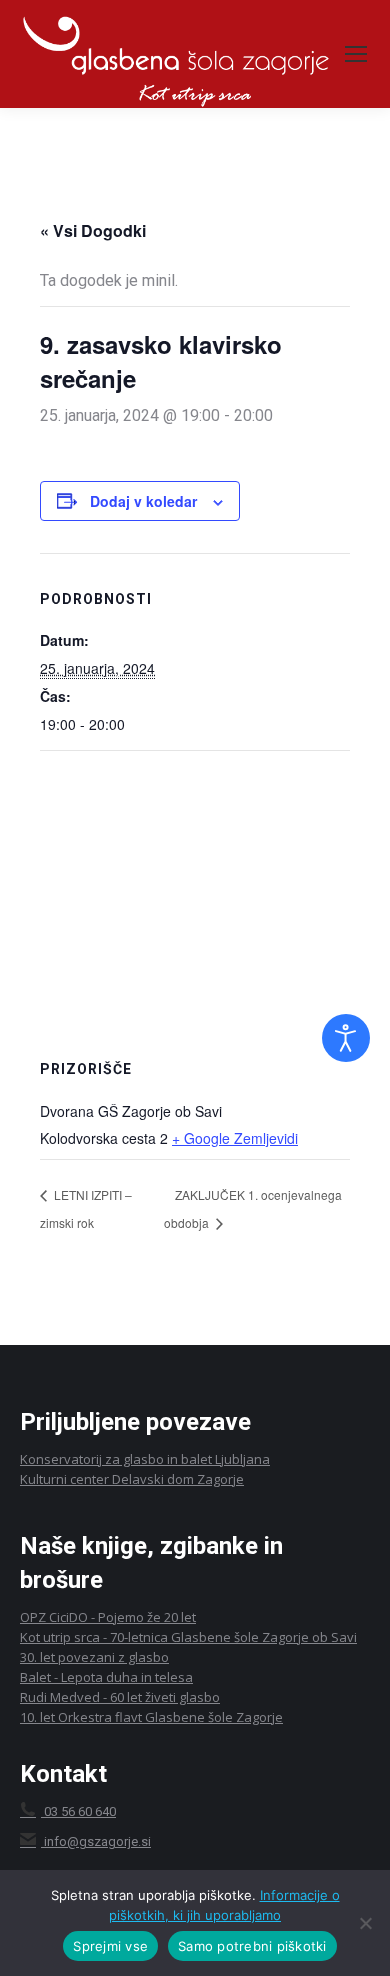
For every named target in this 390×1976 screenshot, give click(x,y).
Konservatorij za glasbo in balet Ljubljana (145, 1459)
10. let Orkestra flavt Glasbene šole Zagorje (151, 1717)
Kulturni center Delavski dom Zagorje (132, 1479)
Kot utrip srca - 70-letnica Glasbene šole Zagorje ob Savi (188, 1637)
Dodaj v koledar (143, 501)
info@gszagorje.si (97, 1841)
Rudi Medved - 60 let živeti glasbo (120, 1697)
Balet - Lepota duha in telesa (106, 1677)
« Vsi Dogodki (93, 230)
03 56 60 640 (78, 1811)
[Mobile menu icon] (356, 54)
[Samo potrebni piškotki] (365, 1923)
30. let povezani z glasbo (94, 1657)
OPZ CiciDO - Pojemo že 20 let (108, 1617)
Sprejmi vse (110, 1946)
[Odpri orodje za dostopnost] (346, 1038)
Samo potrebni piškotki (252, 1946)
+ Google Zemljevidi (235, 1138)
